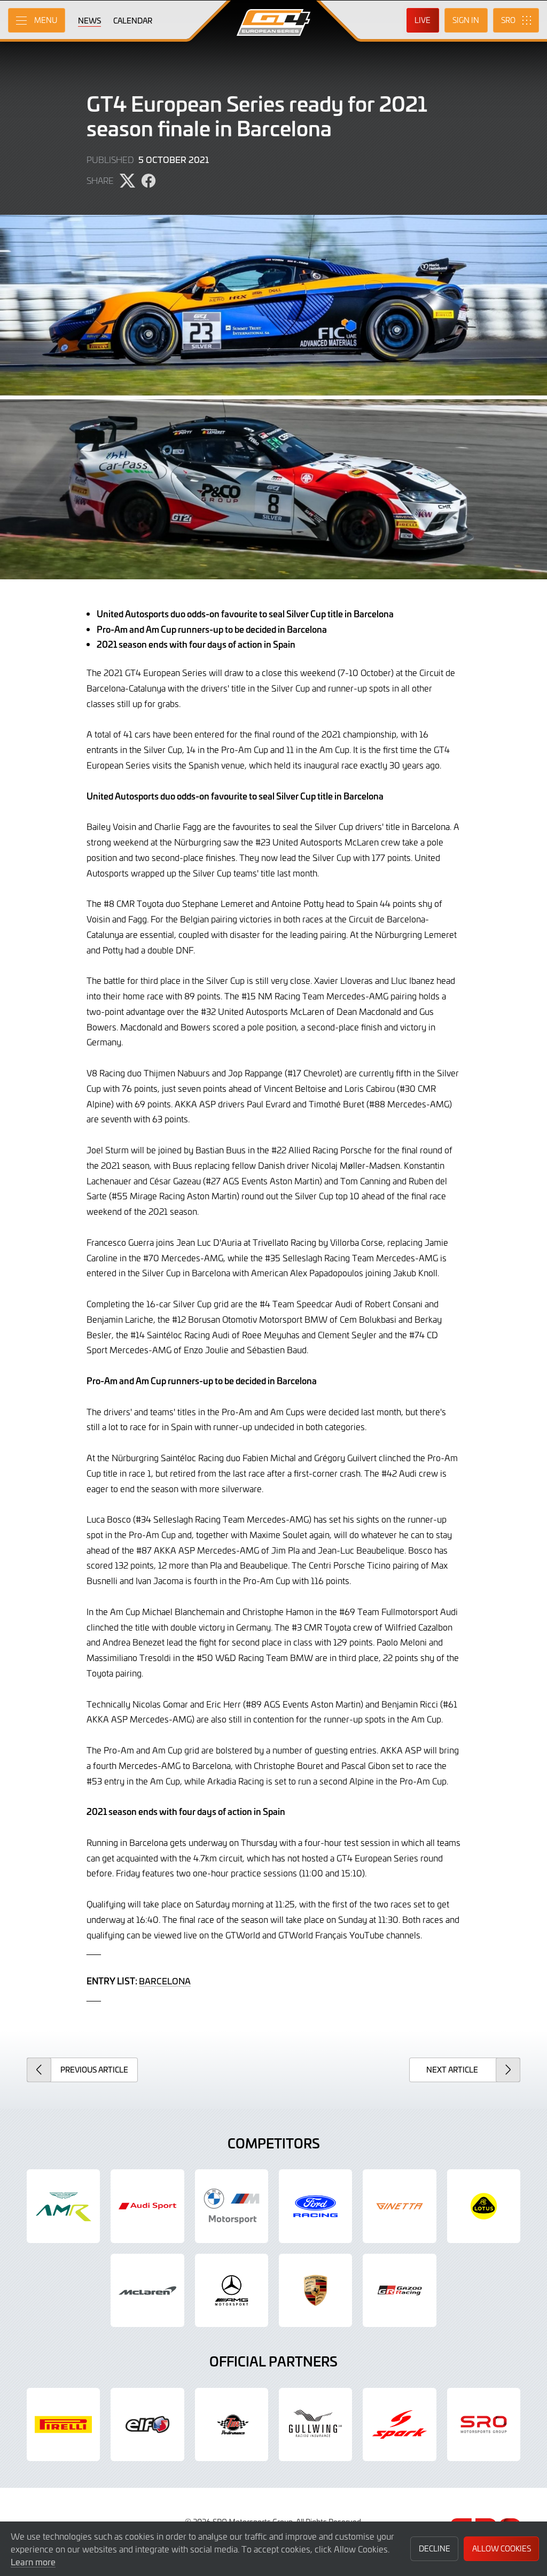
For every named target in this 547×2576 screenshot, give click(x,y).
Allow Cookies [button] (502, 2548)
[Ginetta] (399, 2206)
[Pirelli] (63, 2424)
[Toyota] (399, 2290)
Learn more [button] (33, 2562)
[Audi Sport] (147, 2206)
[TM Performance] (232, 2424)
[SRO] (484, 2424)
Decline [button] (435, 2548)
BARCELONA (165, 1981)
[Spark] (399, 2424)
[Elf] (147, 2424)
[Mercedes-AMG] (232, 2290)
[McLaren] (147, 2290)
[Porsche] (315, 2290)
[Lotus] (484, 2206)
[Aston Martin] (63, 2206)
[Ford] (315, 2206)
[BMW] (232, 2206)
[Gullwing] (315, 2424)
